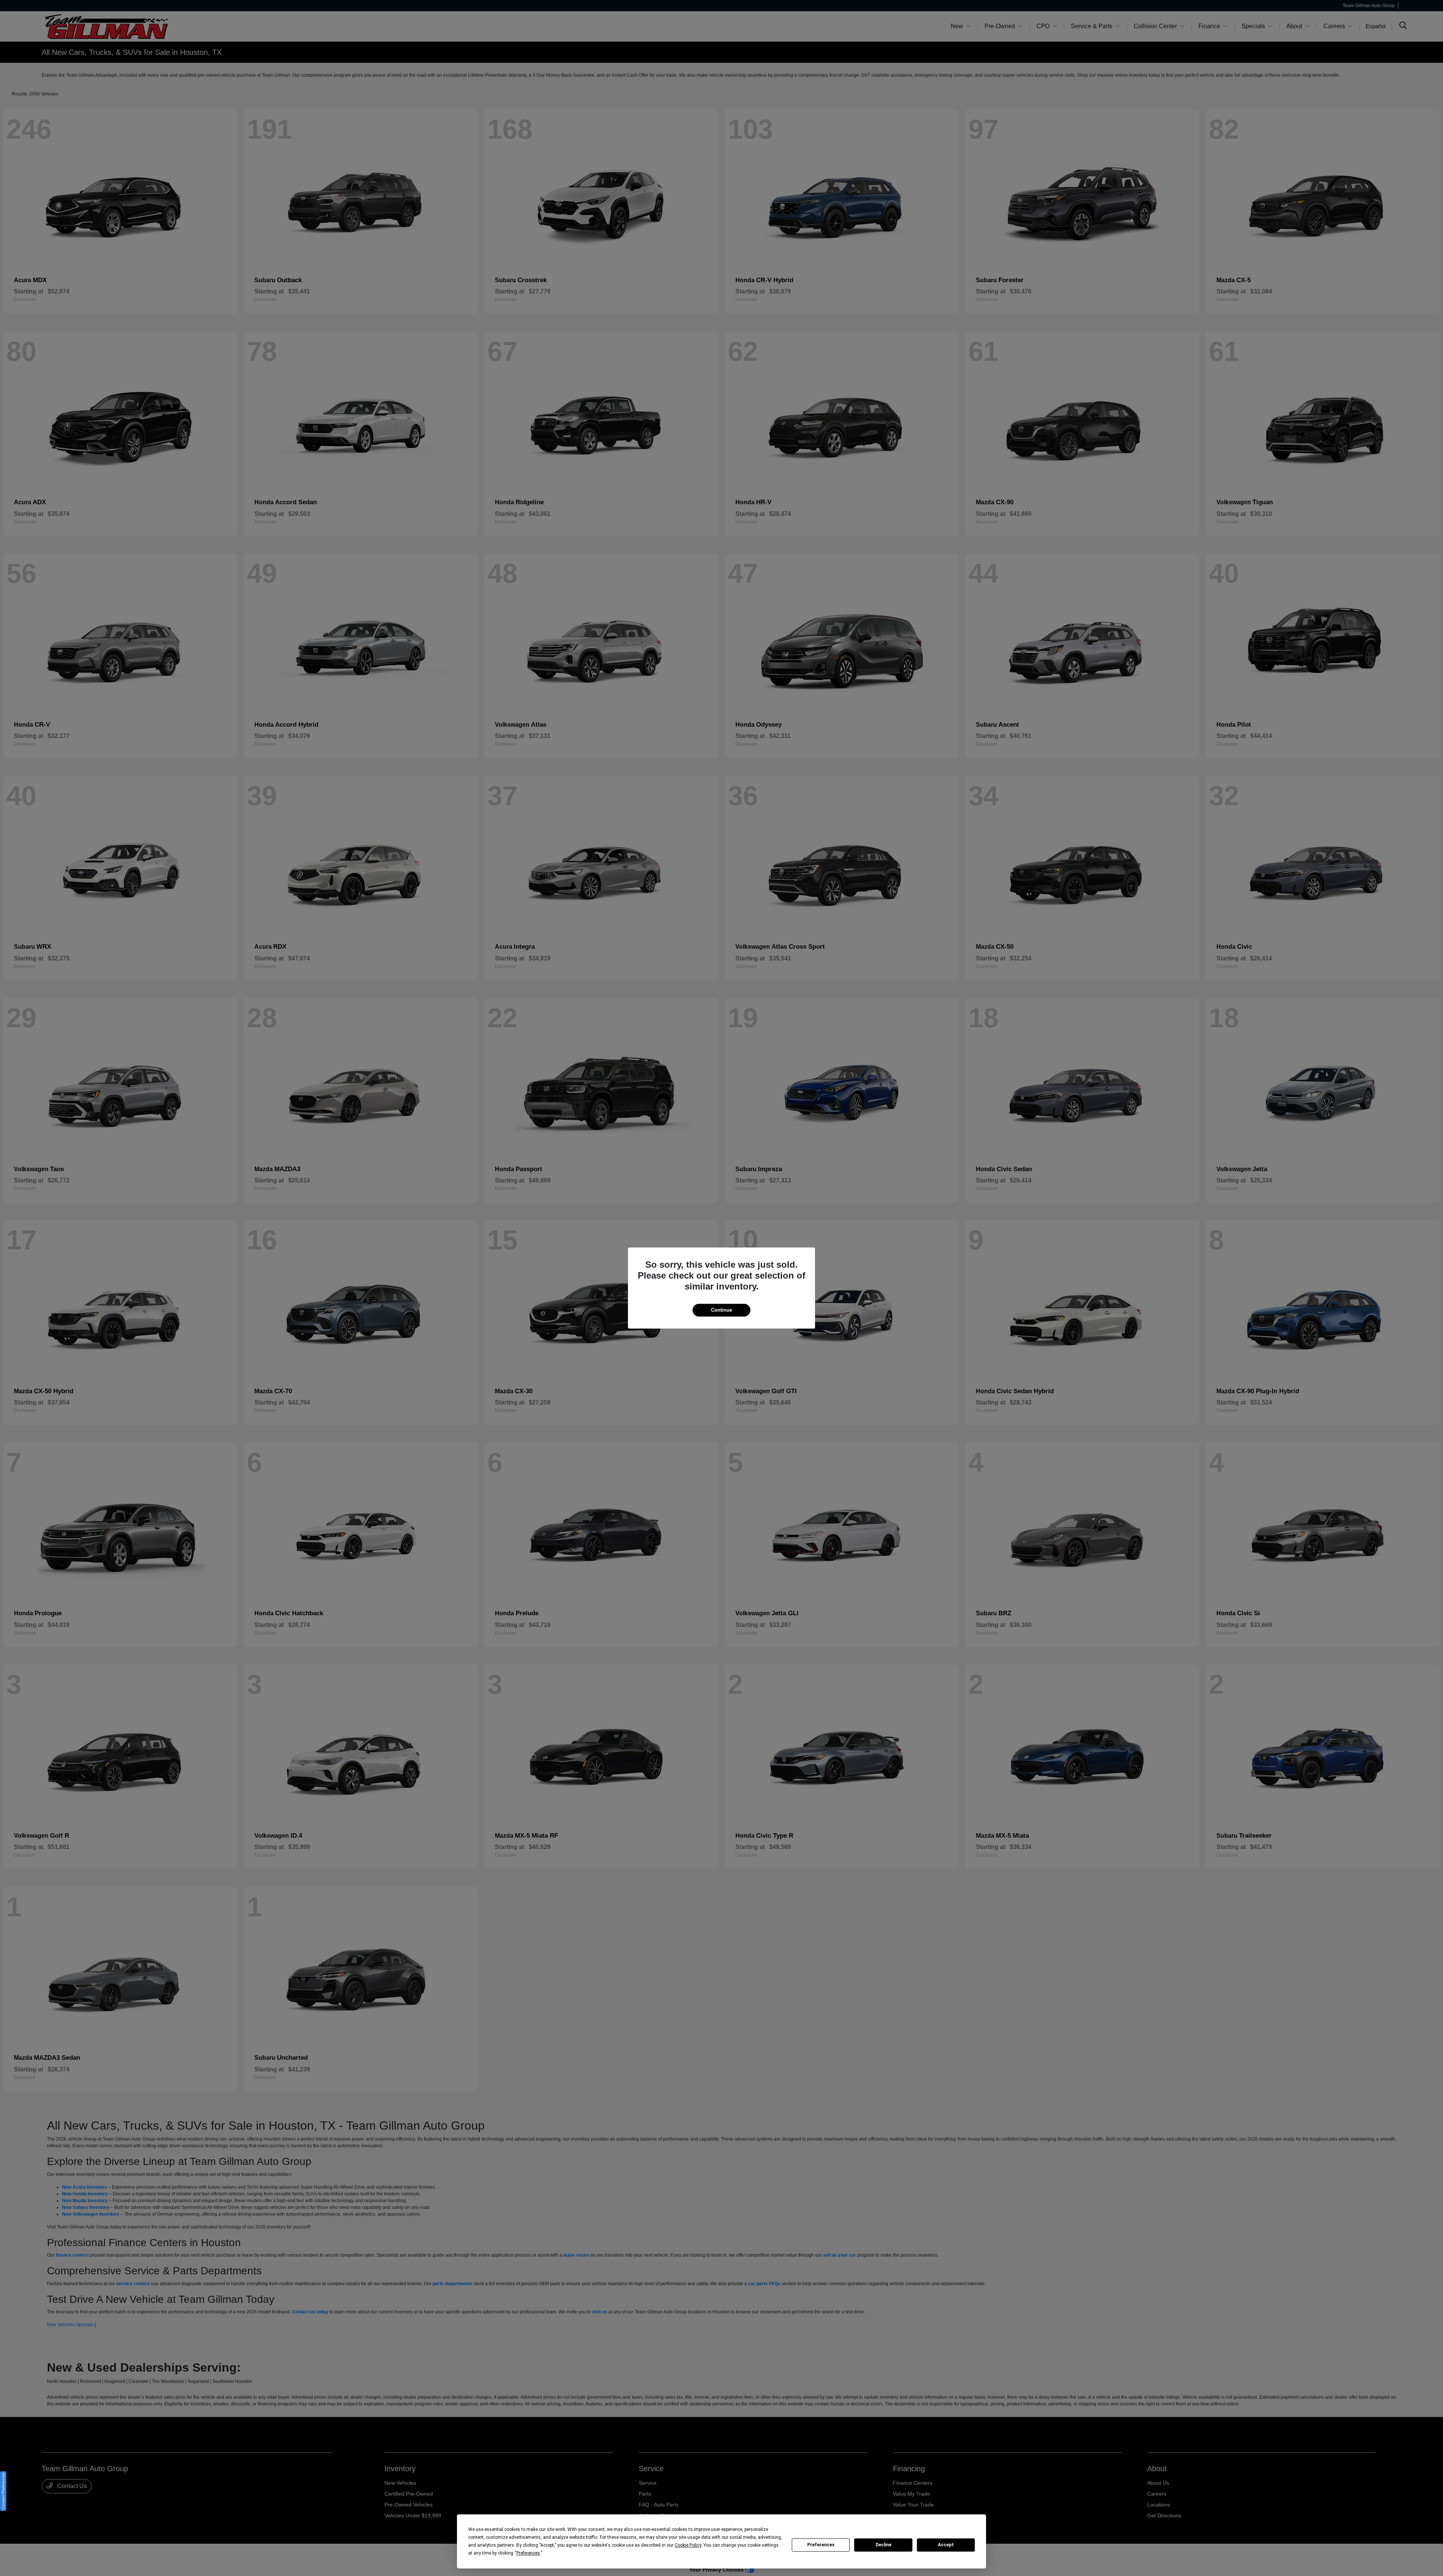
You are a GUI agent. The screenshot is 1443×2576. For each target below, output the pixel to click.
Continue (721, 1310)
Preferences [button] (528, 2553)
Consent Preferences (3, 2491)
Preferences (821, 2545)
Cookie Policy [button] (688, 2545)
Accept (946, 2545)
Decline (883, 2545)
